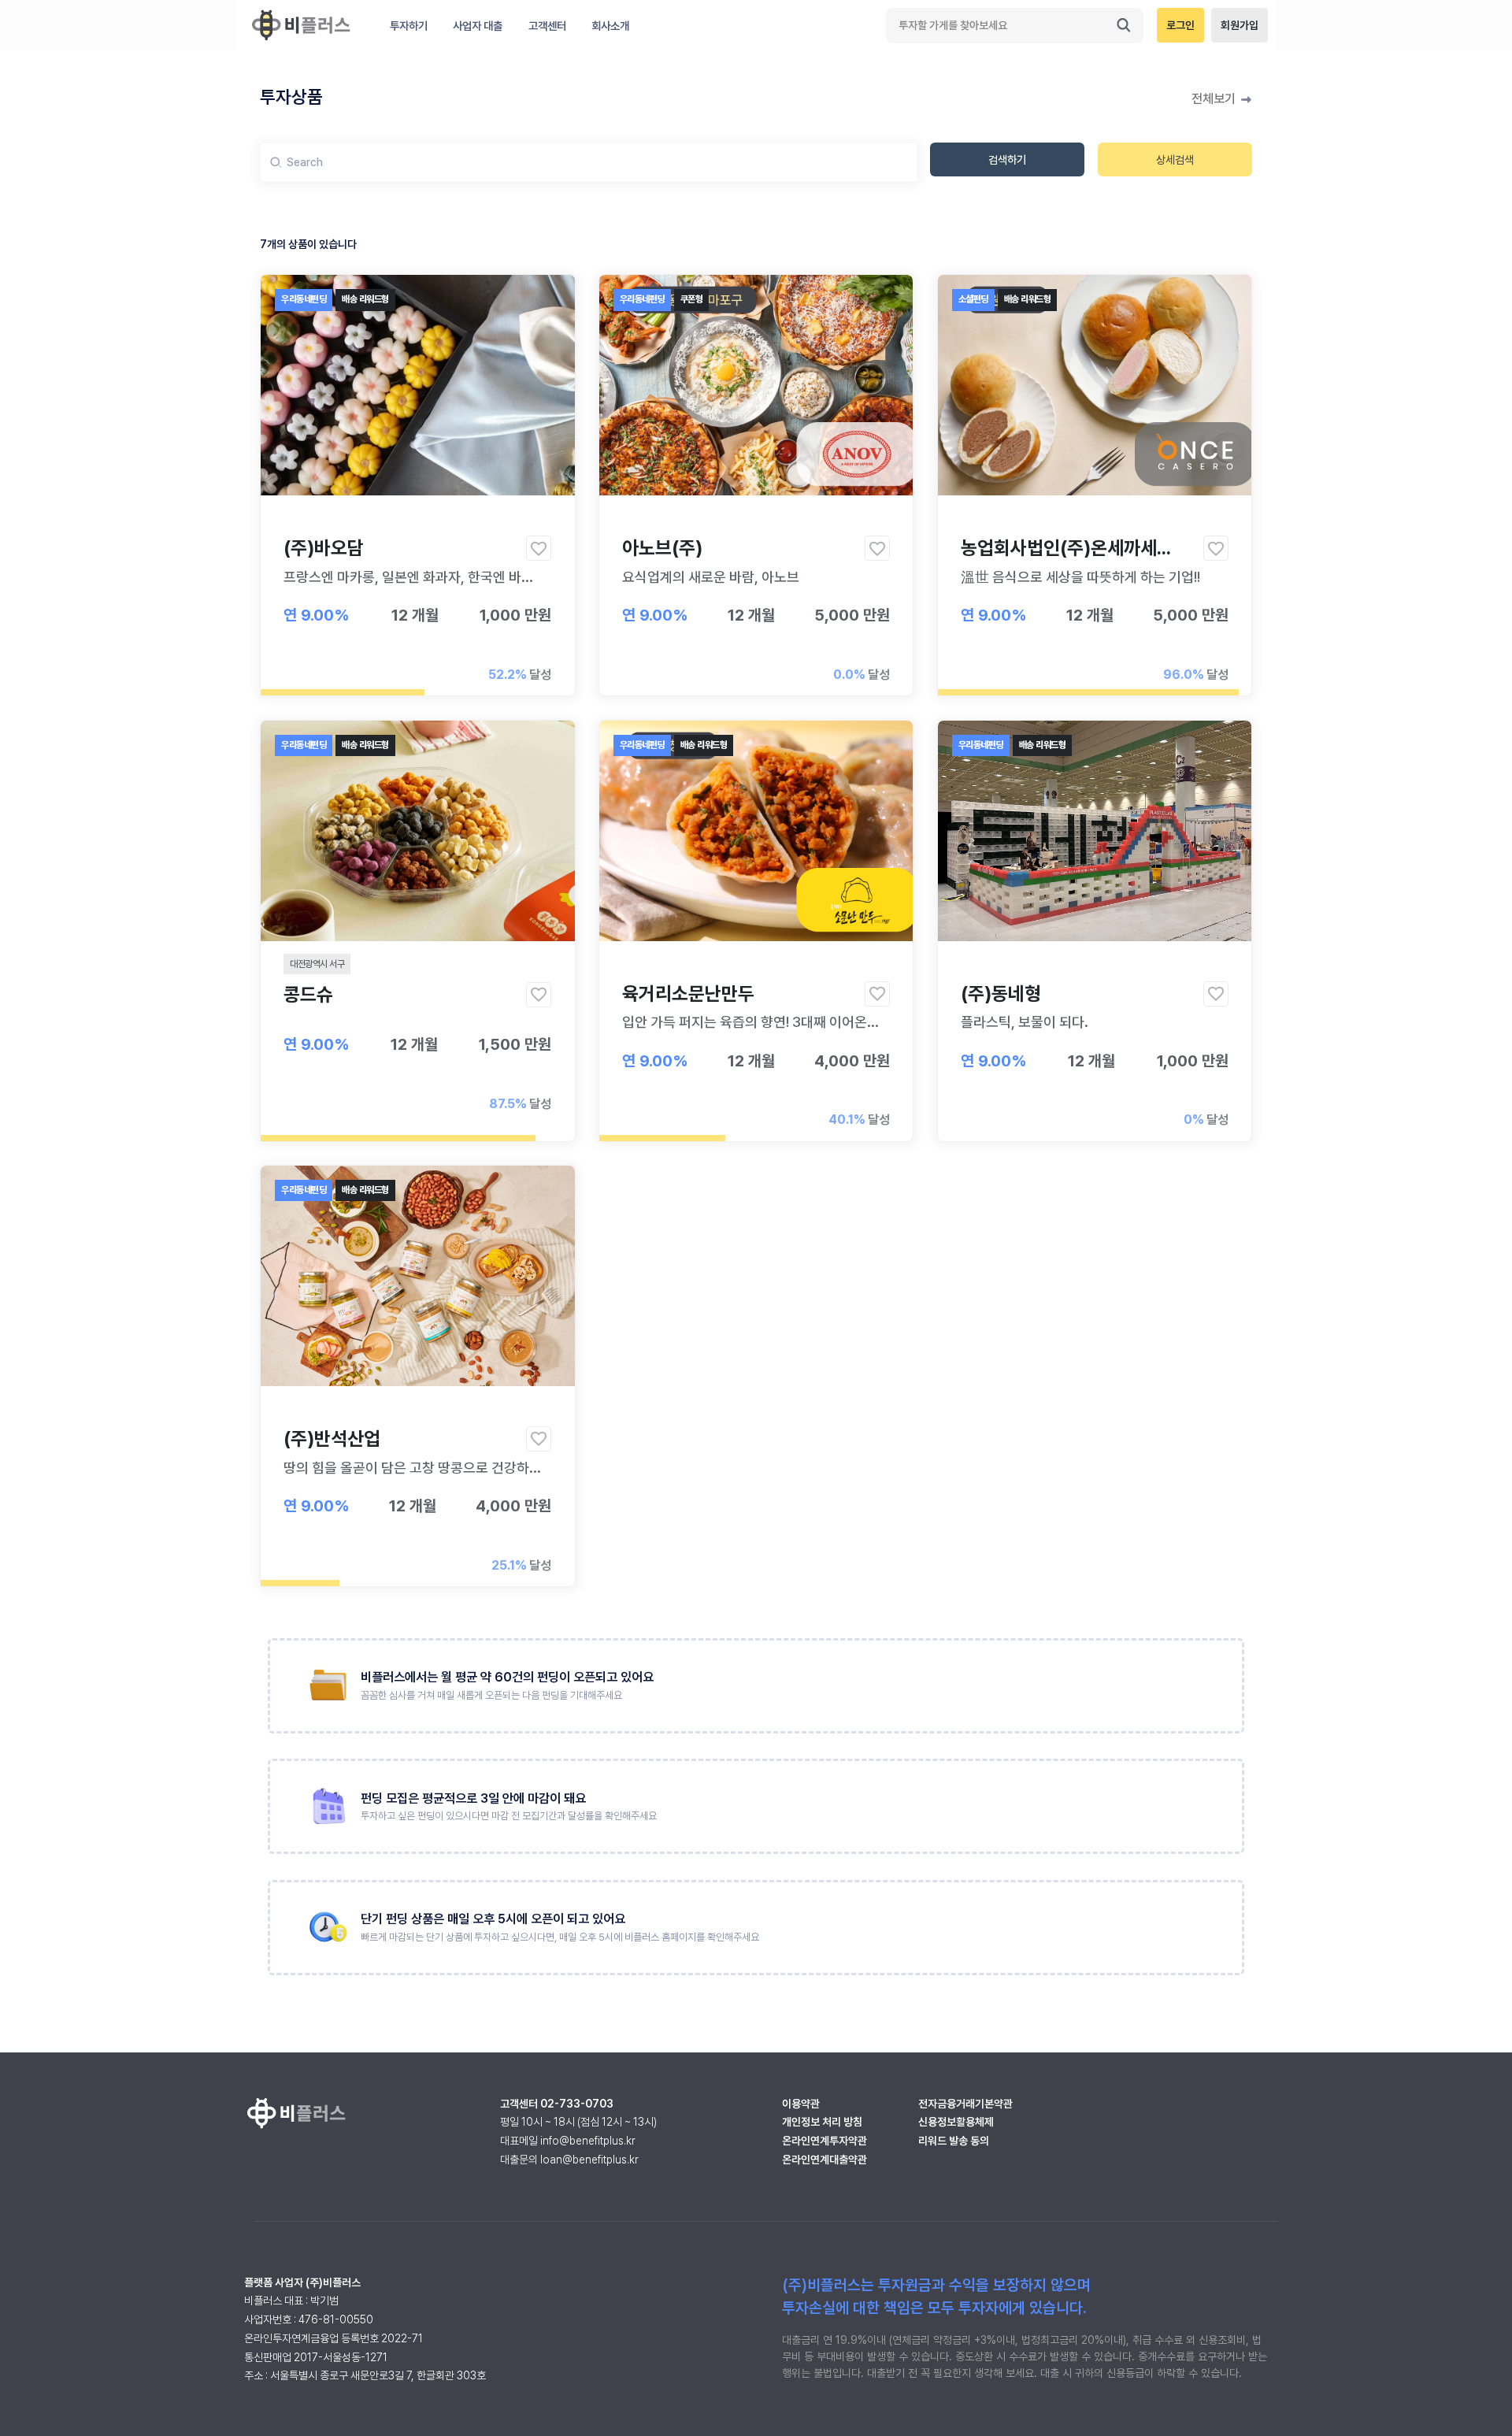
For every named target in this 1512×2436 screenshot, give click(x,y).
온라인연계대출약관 (825, 2160)
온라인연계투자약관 (825, 2141)
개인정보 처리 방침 (822, 2122)
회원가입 (1240, 25)
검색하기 (1007, 159)
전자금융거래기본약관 (965, 2104)
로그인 (1180, 25)
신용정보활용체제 (956, 2122)
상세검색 (1175, 159)
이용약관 (801, 2104)
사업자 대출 (478, 26)
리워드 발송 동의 (954, 2141)
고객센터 (547, 26)
